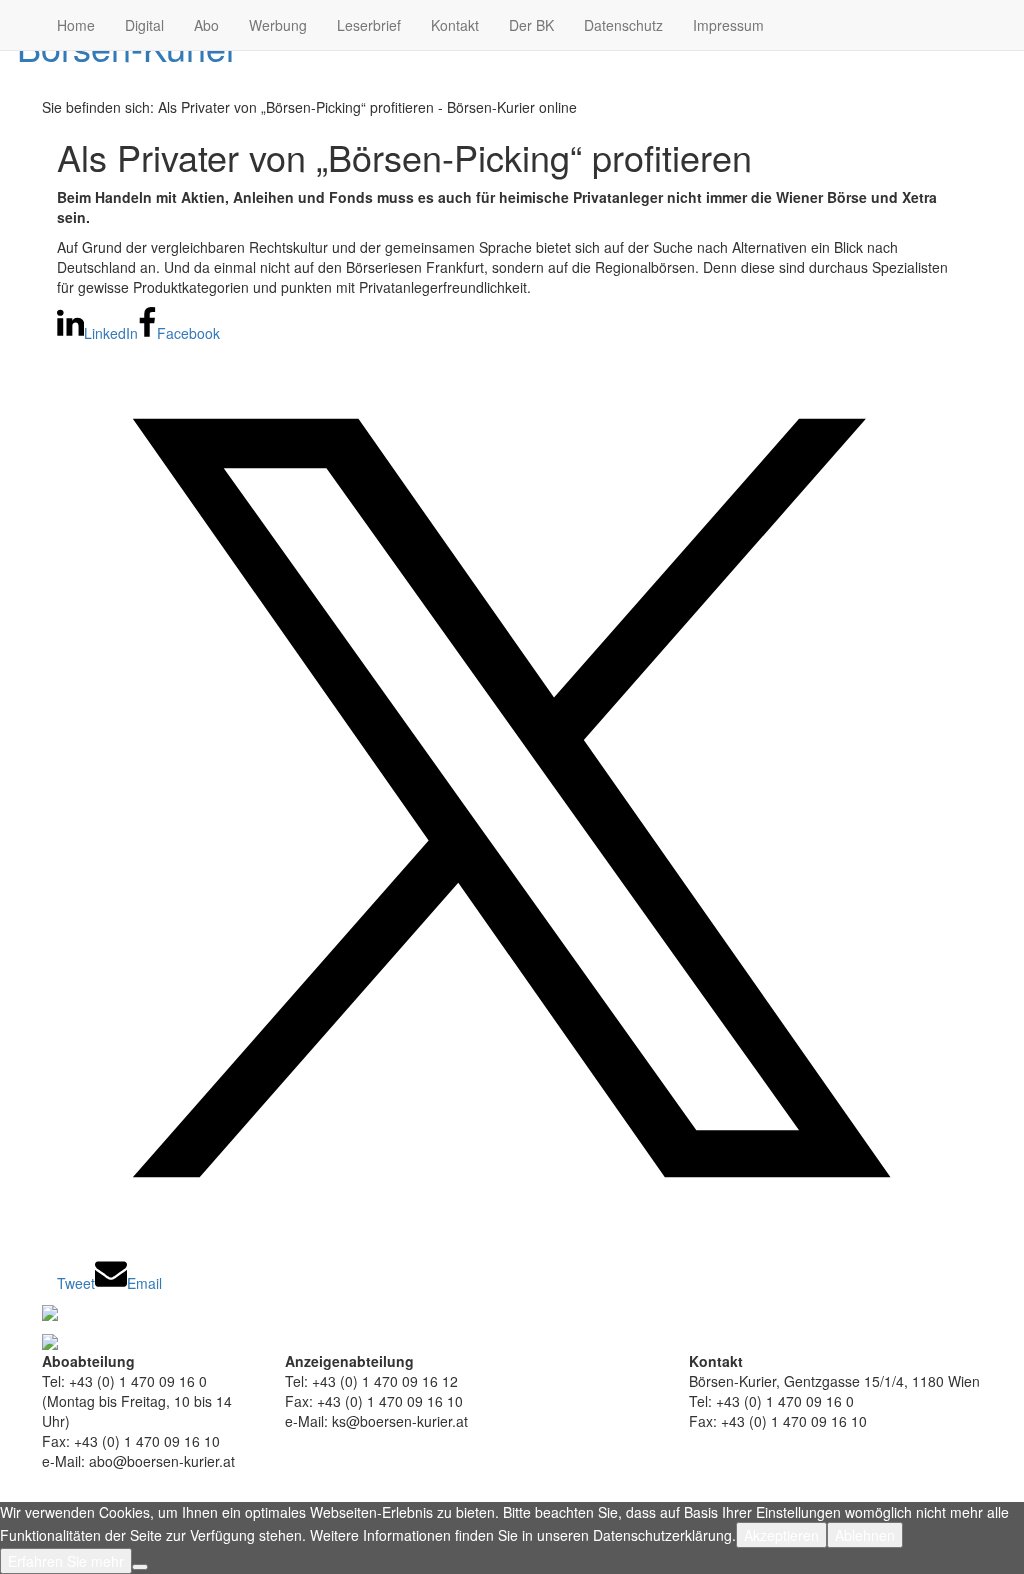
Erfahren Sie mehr (66, 1561)
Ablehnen (865, 1535)
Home (76, 25)
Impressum (728, 25)
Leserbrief (369, 25)
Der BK (531, 25)
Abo (206, 25)
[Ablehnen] (140, 1567)
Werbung (278, 25)
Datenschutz (623, 25)
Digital (144, 25)
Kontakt (455, 25)
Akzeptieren (781, 1535)
